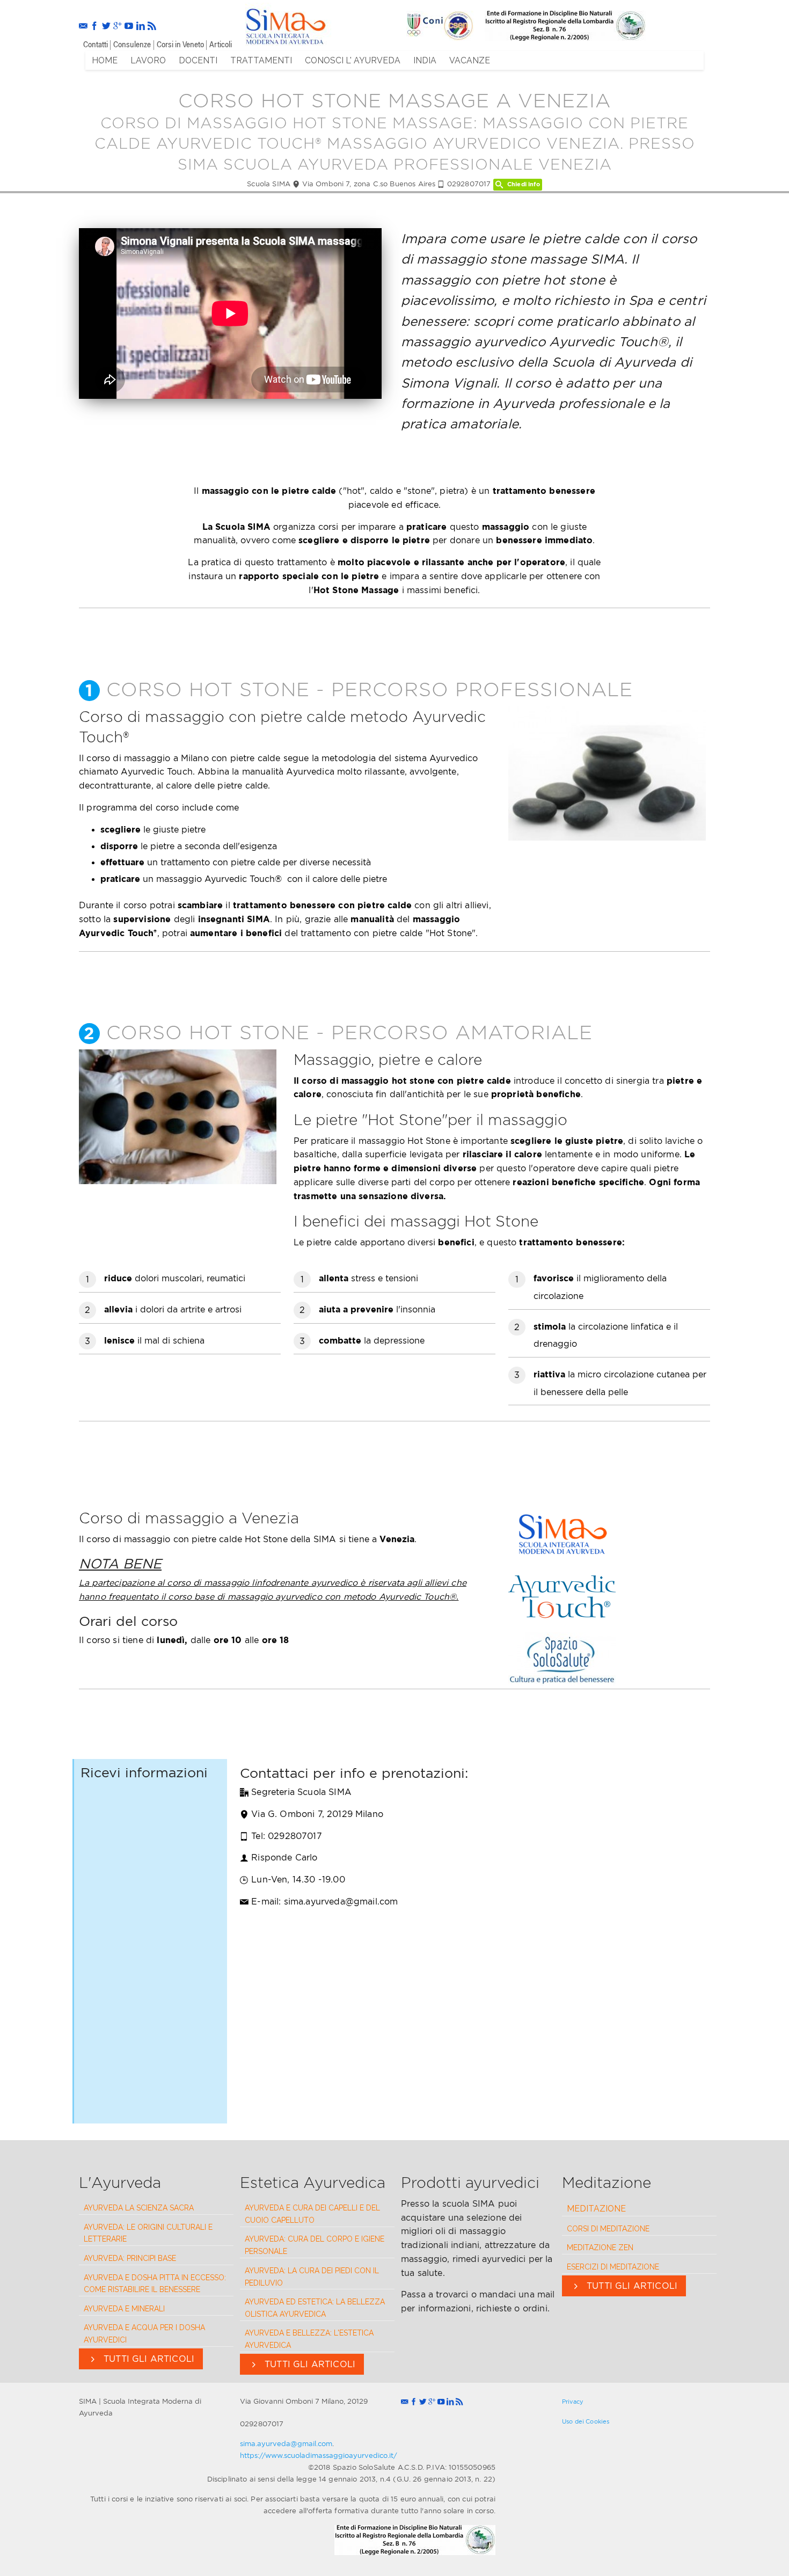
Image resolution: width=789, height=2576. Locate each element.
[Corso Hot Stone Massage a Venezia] (285, 24)
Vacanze (470, 60)
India (425, 60)
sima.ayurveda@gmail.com (286, 2443)
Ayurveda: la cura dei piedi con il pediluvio (312, 2277)
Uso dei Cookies (586, 2421)
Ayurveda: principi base (130, 2258)
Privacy (573, 2402)
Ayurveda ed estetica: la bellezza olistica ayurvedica (315, 2308)
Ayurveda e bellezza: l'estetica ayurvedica (309, 2339)
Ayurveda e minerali (124, 2309)
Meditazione (596, 2209)
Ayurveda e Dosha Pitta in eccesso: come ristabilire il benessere (155, 2284)
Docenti (198, 60)
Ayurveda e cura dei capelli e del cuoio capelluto (312, 2214)
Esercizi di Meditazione (613, 2267)
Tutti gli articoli (148, 2359)
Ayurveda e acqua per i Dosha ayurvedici (144, 2334)
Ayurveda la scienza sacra (139, 2208)
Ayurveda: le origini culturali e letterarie (148, 2233)
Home (105, 60)
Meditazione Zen (600, 2247)
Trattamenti (261, 60)
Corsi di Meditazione (608, 2229)
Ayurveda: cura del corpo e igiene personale (315, 2245)
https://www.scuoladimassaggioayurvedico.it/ (319, 2455)
